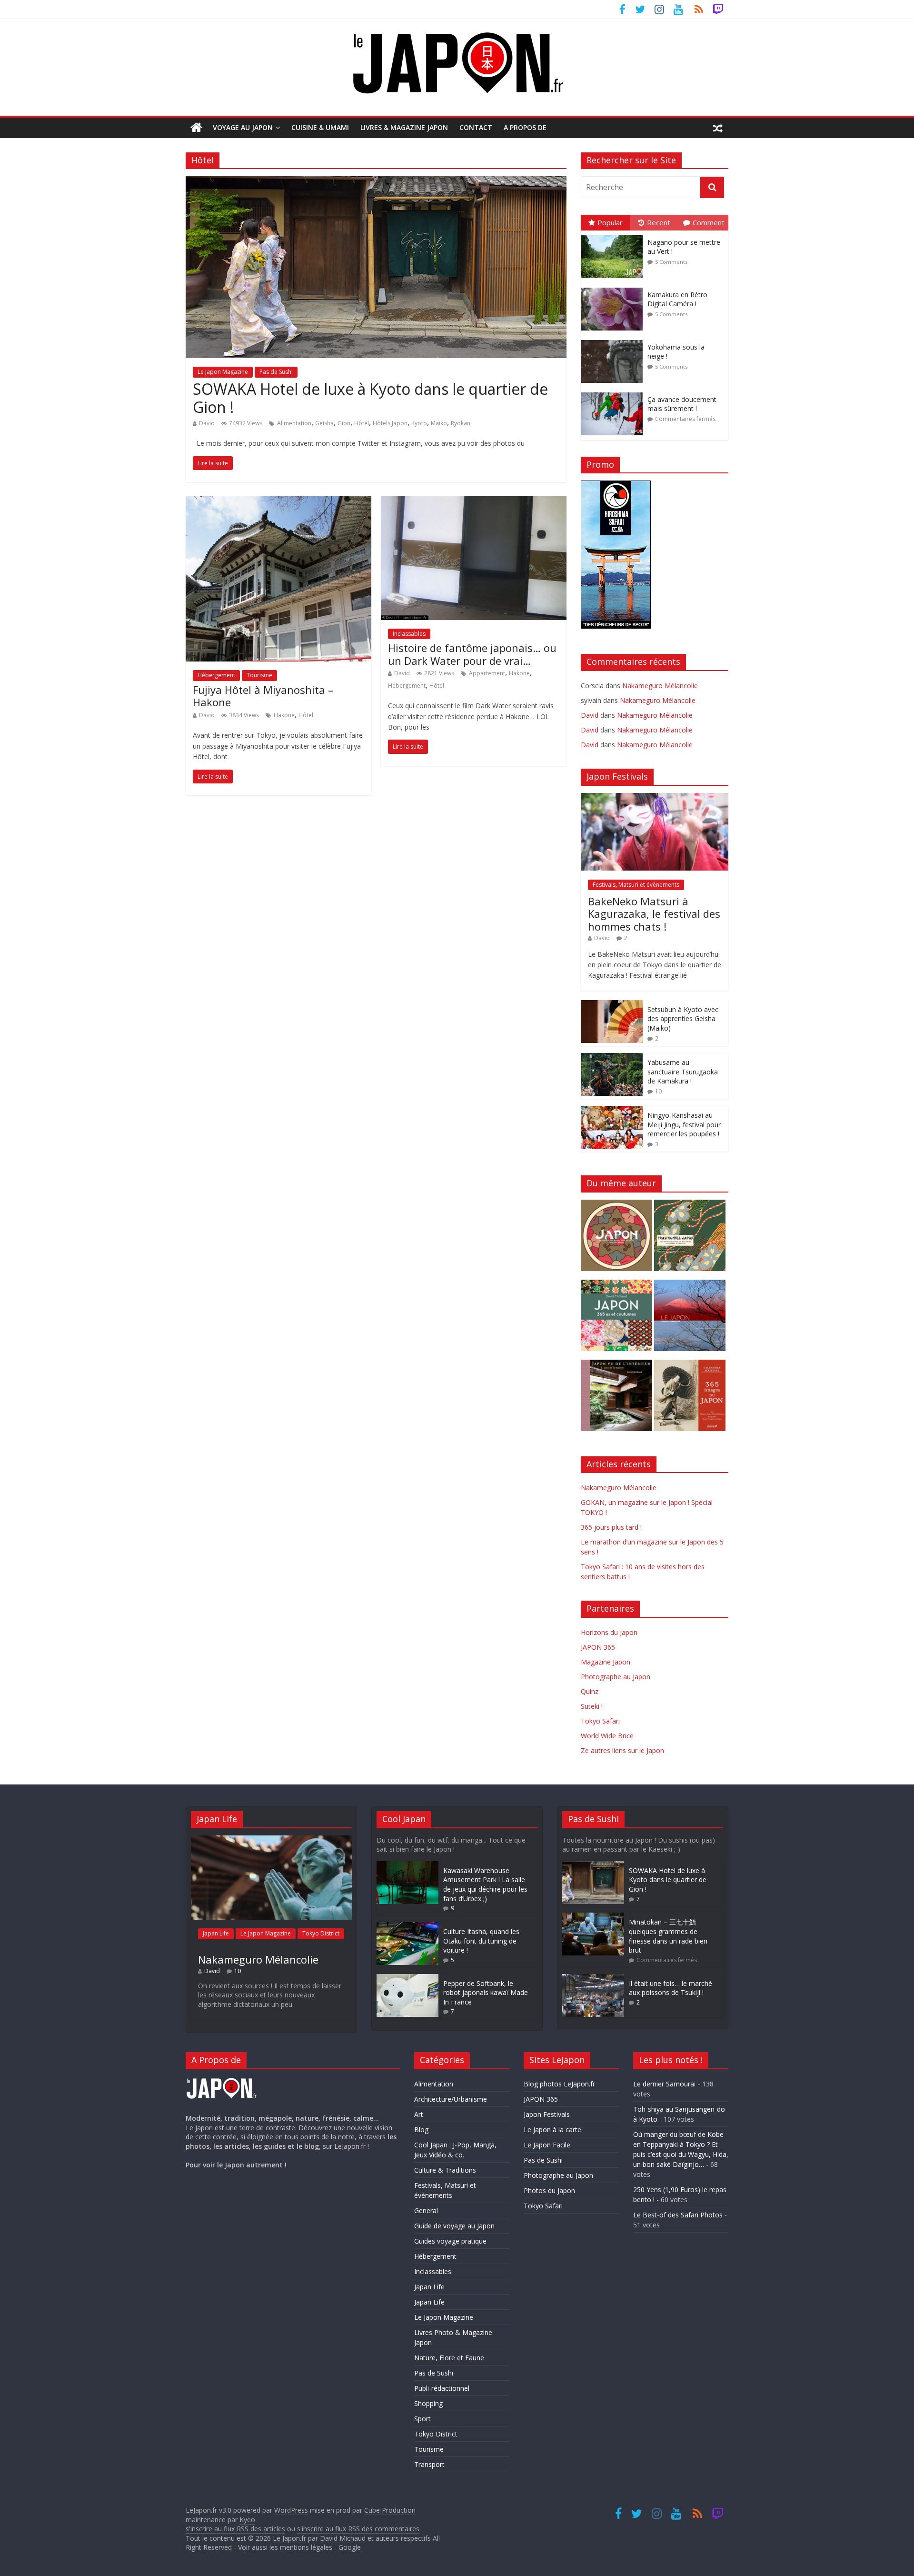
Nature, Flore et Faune (449, 2358)
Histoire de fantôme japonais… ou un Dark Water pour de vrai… (472, 654)
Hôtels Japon (390, 423)
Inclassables (409, 634)
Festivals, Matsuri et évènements (636, 885)
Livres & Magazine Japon (404, 127)
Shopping (428, 2403)
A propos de (525, 127)
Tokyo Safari (600, 1721)
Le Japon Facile (547, 2145)
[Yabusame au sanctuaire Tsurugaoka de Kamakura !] (612, 1058)
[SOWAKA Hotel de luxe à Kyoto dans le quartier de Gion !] (376, 182)
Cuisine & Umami (320, 127)
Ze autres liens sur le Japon (622, 1750)
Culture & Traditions (445, 2170)
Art (419, 2114)
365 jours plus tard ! (611, 1527)
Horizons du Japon (609, 1632)
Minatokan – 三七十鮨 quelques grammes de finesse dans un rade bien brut (668, 1936)
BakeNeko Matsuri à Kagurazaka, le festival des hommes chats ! (654, 914)
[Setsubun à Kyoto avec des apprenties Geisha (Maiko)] (612, 1005)
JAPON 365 (598, 1647)
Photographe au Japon (616, 1677)
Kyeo (247, 2520)
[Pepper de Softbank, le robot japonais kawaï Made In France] (407, 1979)
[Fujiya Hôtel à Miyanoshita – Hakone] (278, 502)
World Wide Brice (607, 1736)
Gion (344, 423)
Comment (709, 222)
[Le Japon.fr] (196, 128)
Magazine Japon (606, 1662)
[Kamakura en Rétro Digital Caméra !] (614, 288)
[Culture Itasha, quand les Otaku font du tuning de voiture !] (407, 1927)
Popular (610, 222)
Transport (429, 2464)
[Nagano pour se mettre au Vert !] (614, 236)
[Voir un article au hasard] (718, 128)
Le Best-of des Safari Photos (678, 2215)
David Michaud (343, 2538)
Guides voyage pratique (450, 2241)
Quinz (590, 1691)
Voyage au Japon (243, 127)
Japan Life (216, 1933)
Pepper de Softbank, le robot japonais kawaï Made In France (486, 1993)
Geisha (324, 423)
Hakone (284, 715)
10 (658, 1091)
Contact (476, 127)
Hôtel (362, 423)
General (426, 2210)
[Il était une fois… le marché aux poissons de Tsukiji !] (593, 1979)
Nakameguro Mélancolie (660, 686)
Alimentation (294, 423)
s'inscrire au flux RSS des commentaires (358, 2529)
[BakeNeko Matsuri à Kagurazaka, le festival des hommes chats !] (655, 798)
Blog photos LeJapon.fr (559, 2084)
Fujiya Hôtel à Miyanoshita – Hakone (263, 696)
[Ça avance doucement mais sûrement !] (614, 393)
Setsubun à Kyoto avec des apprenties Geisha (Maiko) (683, 1019)
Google (350, 2547)
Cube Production (390, 2510)
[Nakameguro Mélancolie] (271, 1840)
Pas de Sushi (276, 372)
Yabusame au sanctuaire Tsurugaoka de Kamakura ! (683, 1072)
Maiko (439, 423)
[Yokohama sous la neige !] (614, 340)
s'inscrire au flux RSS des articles (235, 2529)
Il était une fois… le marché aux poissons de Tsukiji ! (671, 1988)
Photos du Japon (549, 2190)
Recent (659, 222)
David (207, 423)
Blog (421, 2130)
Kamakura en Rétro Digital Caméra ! (677, 299)
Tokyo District (321, 1933)
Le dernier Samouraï (665, 2084)
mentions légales (306, 2547)
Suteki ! (592, 1706)
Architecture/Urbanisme (451, 2099)
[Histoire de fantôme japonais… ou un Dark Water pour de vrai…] (474, 502)
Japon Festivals (547, 2114)
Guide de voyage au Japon (454, 2226)
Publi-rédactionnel (442, 2388)
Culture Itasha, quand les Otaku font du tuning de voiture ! (481, 1941)
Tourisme (259, 675)
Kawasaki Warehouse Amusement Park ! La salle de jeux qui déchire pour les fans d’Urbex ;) (485, 1884)
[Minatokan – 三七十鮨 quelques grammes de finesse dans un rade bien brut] (593, 1917)
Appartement (487, 673)
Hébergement (216, 675)
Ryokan (461, 423)
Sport (422, 2419)
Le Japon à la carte (552, 2130)
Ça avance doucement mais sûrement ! (682, 404)
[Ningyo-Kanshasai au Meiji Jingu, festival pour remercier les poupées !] (612, 1111)
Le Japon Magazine (223, 372)
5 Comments (671, 262)
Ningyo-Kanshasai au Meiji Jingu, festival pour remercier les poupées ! (684, 1124)
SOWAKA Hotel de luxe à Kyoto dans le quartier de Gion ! (370, 398)
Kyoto (419, 423)
